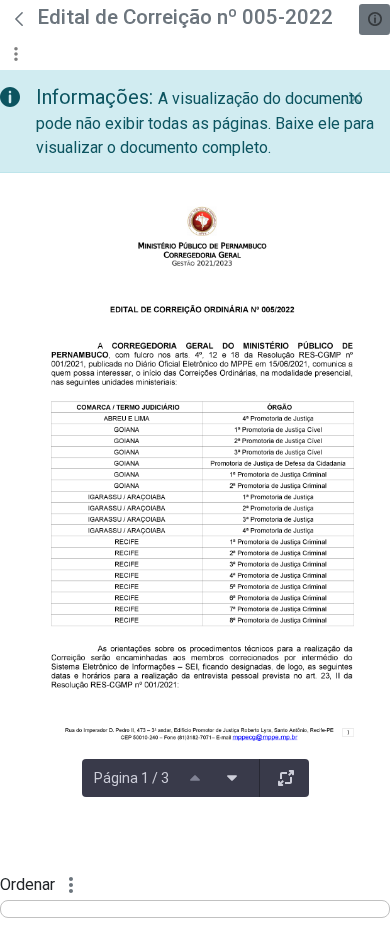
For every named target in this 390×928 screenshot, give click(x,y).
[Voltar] (19, 19)
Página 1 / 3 (131, 778)
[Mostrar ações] (15, 53)
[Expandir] (286, 778)
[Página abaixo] (232, 778)
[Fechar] (355, 98)
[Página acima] (195, 778)
